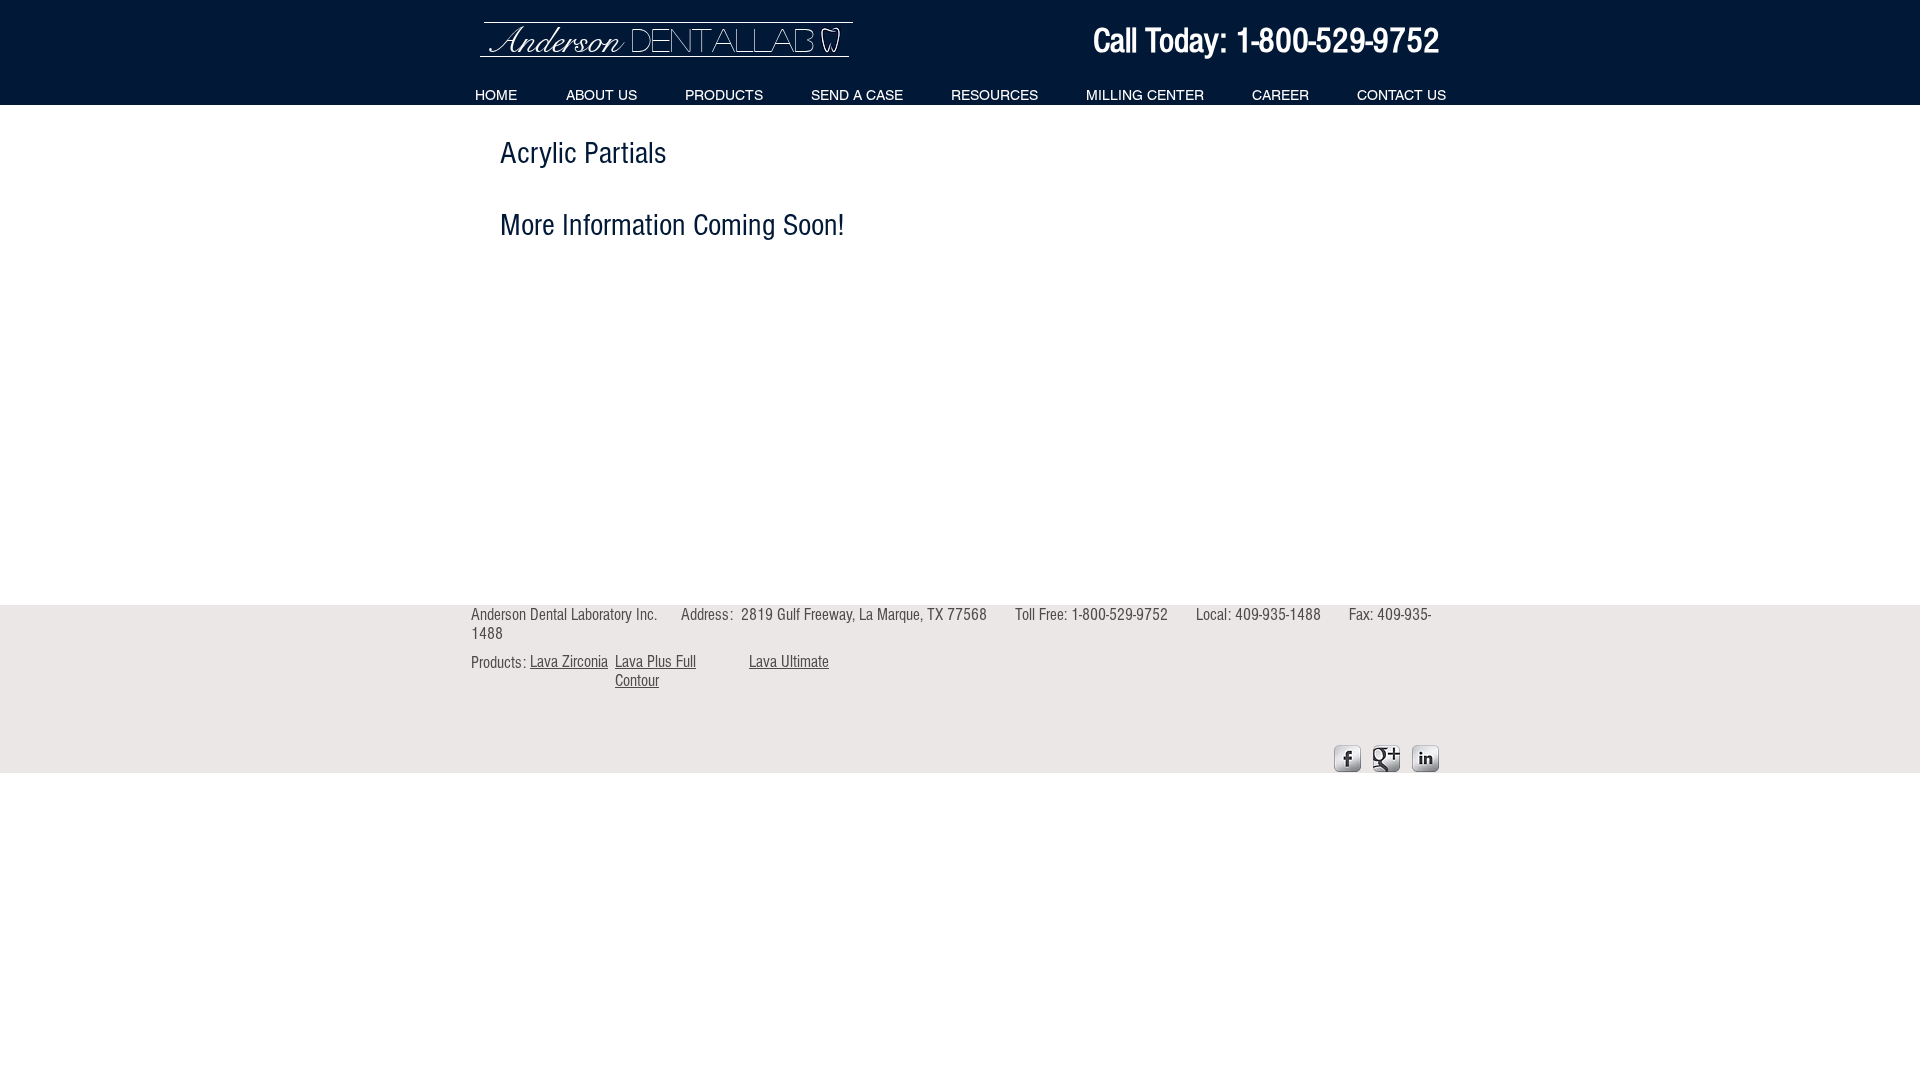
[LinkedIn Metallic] (1425, 758)
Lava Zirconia (569, 661)
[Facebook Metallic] (1347, 758)
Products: (500, 662)
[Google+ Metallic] (1386, 758)
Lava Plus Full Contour (655, 671)
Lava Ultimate (789, 661)
